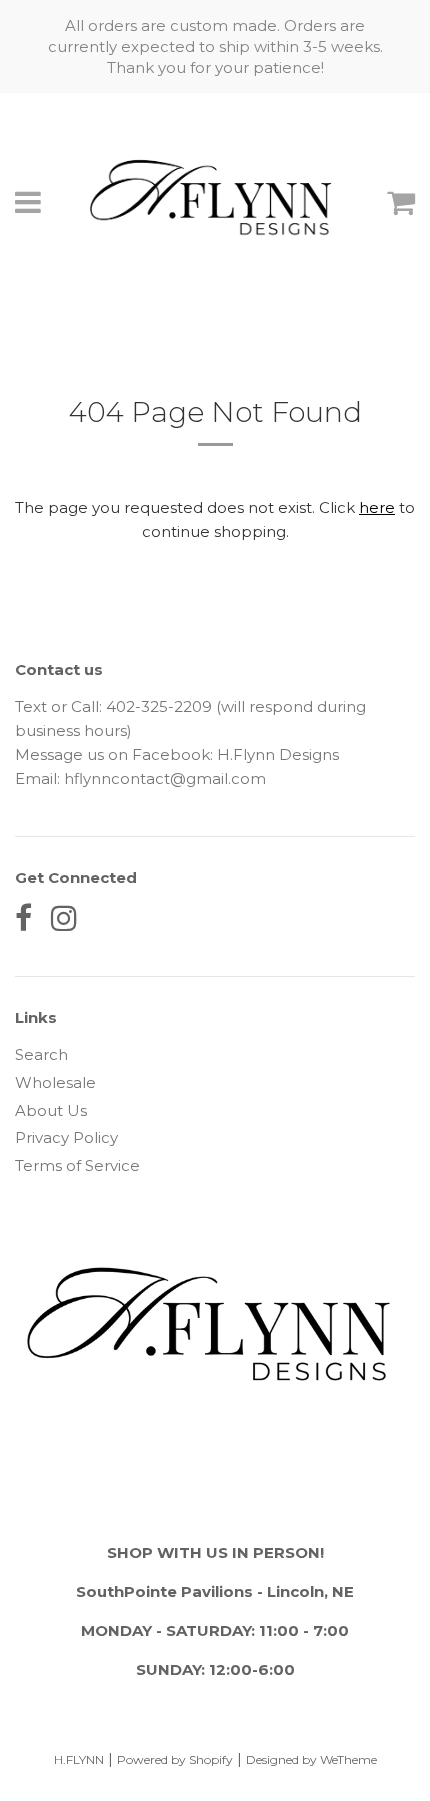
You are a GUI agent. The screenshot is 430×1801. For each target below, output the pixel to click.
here (377, 507)
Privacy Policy (66, 1137)
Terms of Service (77, 1165)
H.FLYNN (79, 1759)
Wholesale (55, 1082)
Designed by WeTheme (311, 1759)
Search (41, 1054)
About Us (51, 1110)
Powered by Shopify (175, 1759)
